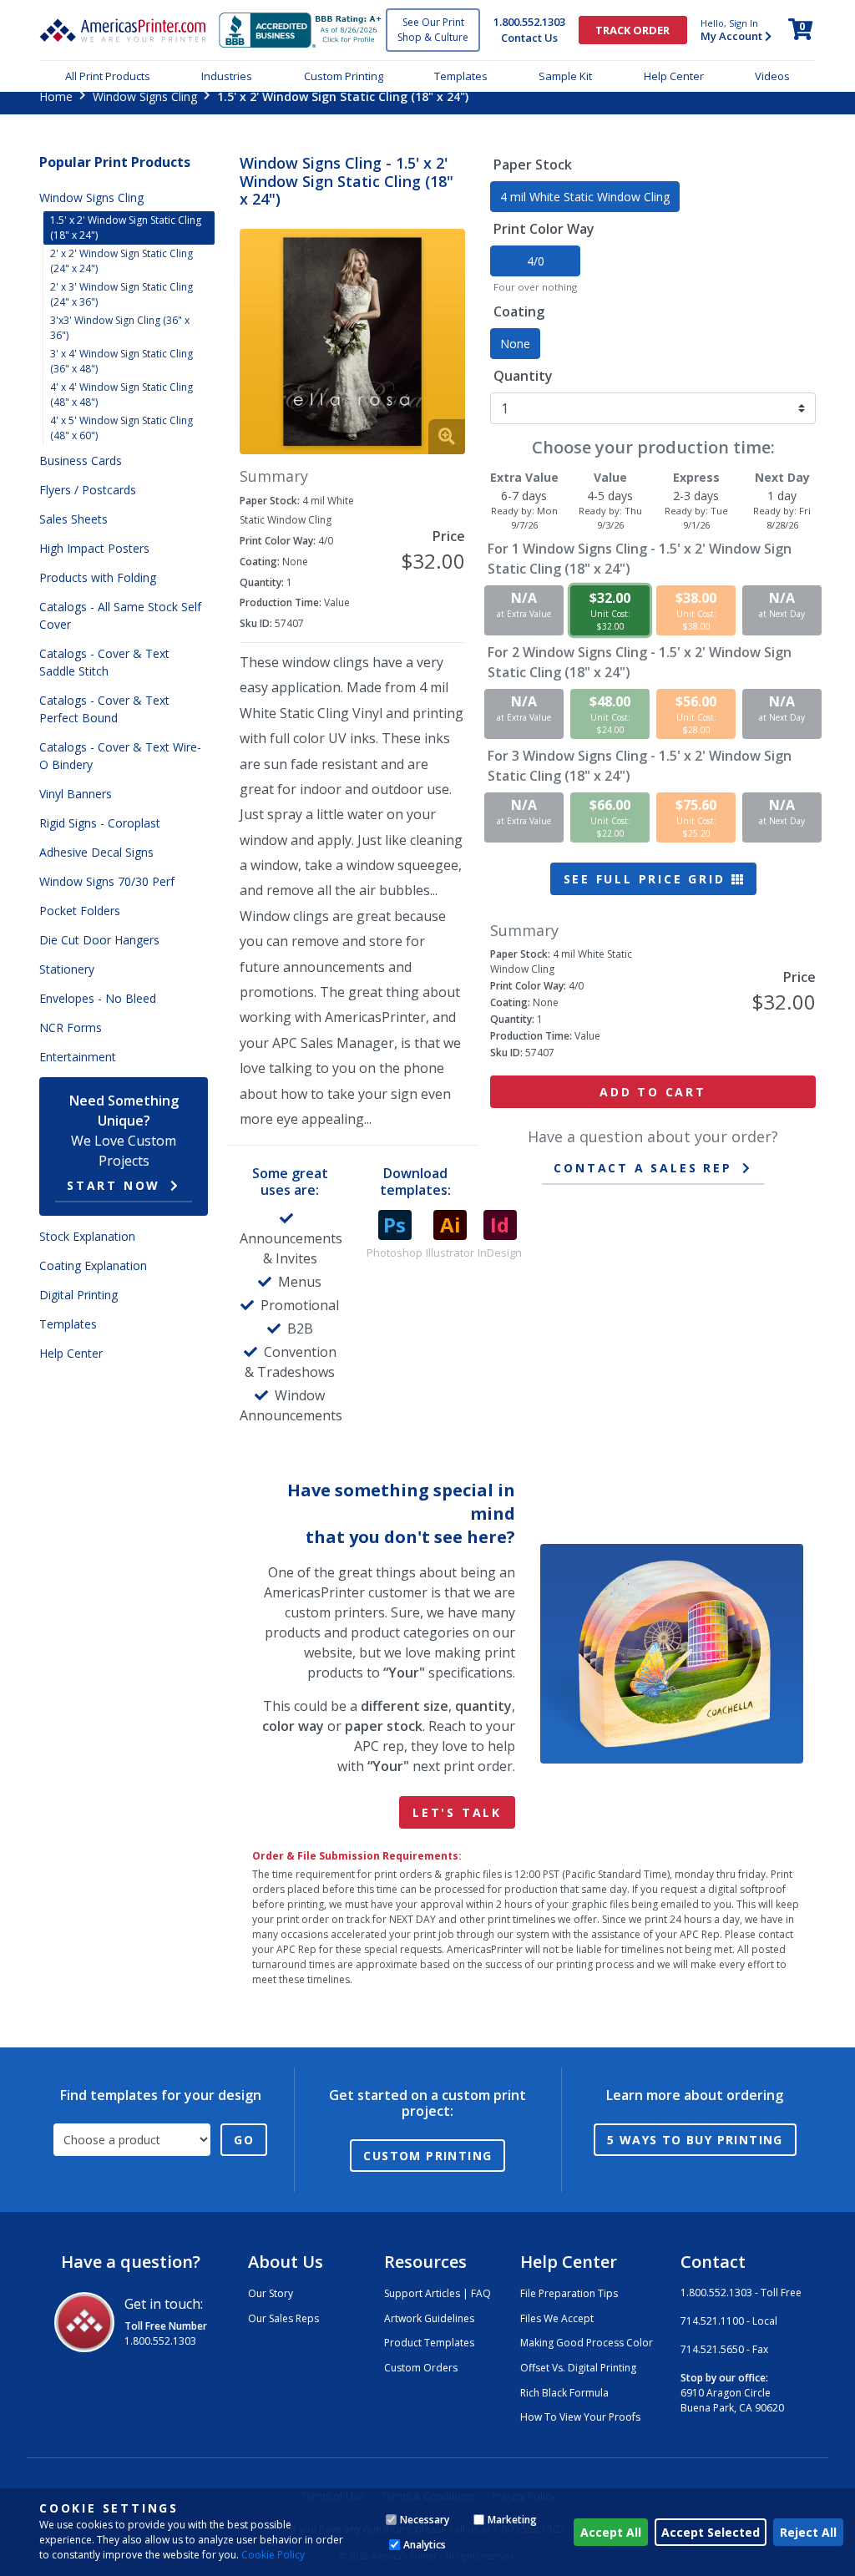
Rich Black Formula (564, 2393)
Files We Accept (557, 2318)
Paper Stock (533, 164)
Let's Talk (457, 1812)
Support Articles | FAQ (438, 2293)
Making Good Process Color (587, 2343)
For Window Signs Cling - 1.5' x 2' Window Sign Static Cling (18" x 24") (640, 559)
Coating (519, 311)
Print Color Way (544, 229)
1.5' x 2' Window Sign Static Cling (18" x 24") (126, 228)
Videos (772, 76)
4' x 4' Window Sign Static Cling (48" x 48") (121, 395)
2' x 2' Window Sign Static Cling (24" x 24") (121, 261)
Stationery (67, 969)
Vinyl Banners (76, 794)
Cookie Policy (273, 2555)
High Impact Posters (94, 548)
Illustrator (450, 1253)
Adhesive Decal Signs (96, 852)
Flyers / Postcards (88, 490)
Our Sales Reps (283, 2318)
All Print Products (108, 76)
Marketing (512, 2520)
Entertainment (78, 1057)
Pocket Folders (80, 911)
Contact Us (529, 38)
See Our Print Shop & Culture (433, 30)
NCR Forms (71, 1027)
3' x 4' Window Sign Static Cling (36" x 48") (121, 361)
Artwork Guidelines (429, 2318)
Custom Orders (421, 2368)
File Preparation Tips (569, 2293)
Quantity (523, 376)
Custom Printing (344, 76)
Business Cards (81, 461)
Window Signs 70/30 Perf (107, 881)
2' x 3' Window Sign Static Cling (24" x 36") (121, 294)
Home (56, 96)
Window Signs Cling (145, 96)
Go (244, 2140)
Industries (227, 76)
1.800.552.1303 (529, 22)
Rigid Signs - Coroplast (100, 823)
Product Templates (429, 2343)
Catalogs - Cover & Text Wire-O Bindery (120, 756)
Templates (461, 76)
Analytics (425, 2545)
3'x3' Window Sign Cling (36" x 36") (120, 328)
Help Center (674, 76)
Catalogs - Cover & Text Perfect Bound (104, 709)
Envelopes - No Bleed (98, 998)
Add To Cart (653, 1092)
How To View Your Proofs (580, 2417)
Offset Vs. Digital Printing (578, 2368)
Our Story (271, 2293)
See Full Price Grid (648, 879)
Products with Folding (98, 577)
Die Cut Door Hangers (99, 940)
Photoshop (395, 1253)
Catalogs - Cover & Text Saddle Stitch (104, 662)
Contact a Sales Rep (643, 1168)
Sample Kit (565, 76)
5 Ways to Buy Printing (695, 2140)
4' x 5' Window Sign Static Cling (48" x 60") (121, 428)
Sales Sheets (73, 519)
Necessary (425, 2520)
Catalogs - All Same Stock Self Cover (120, 615)
